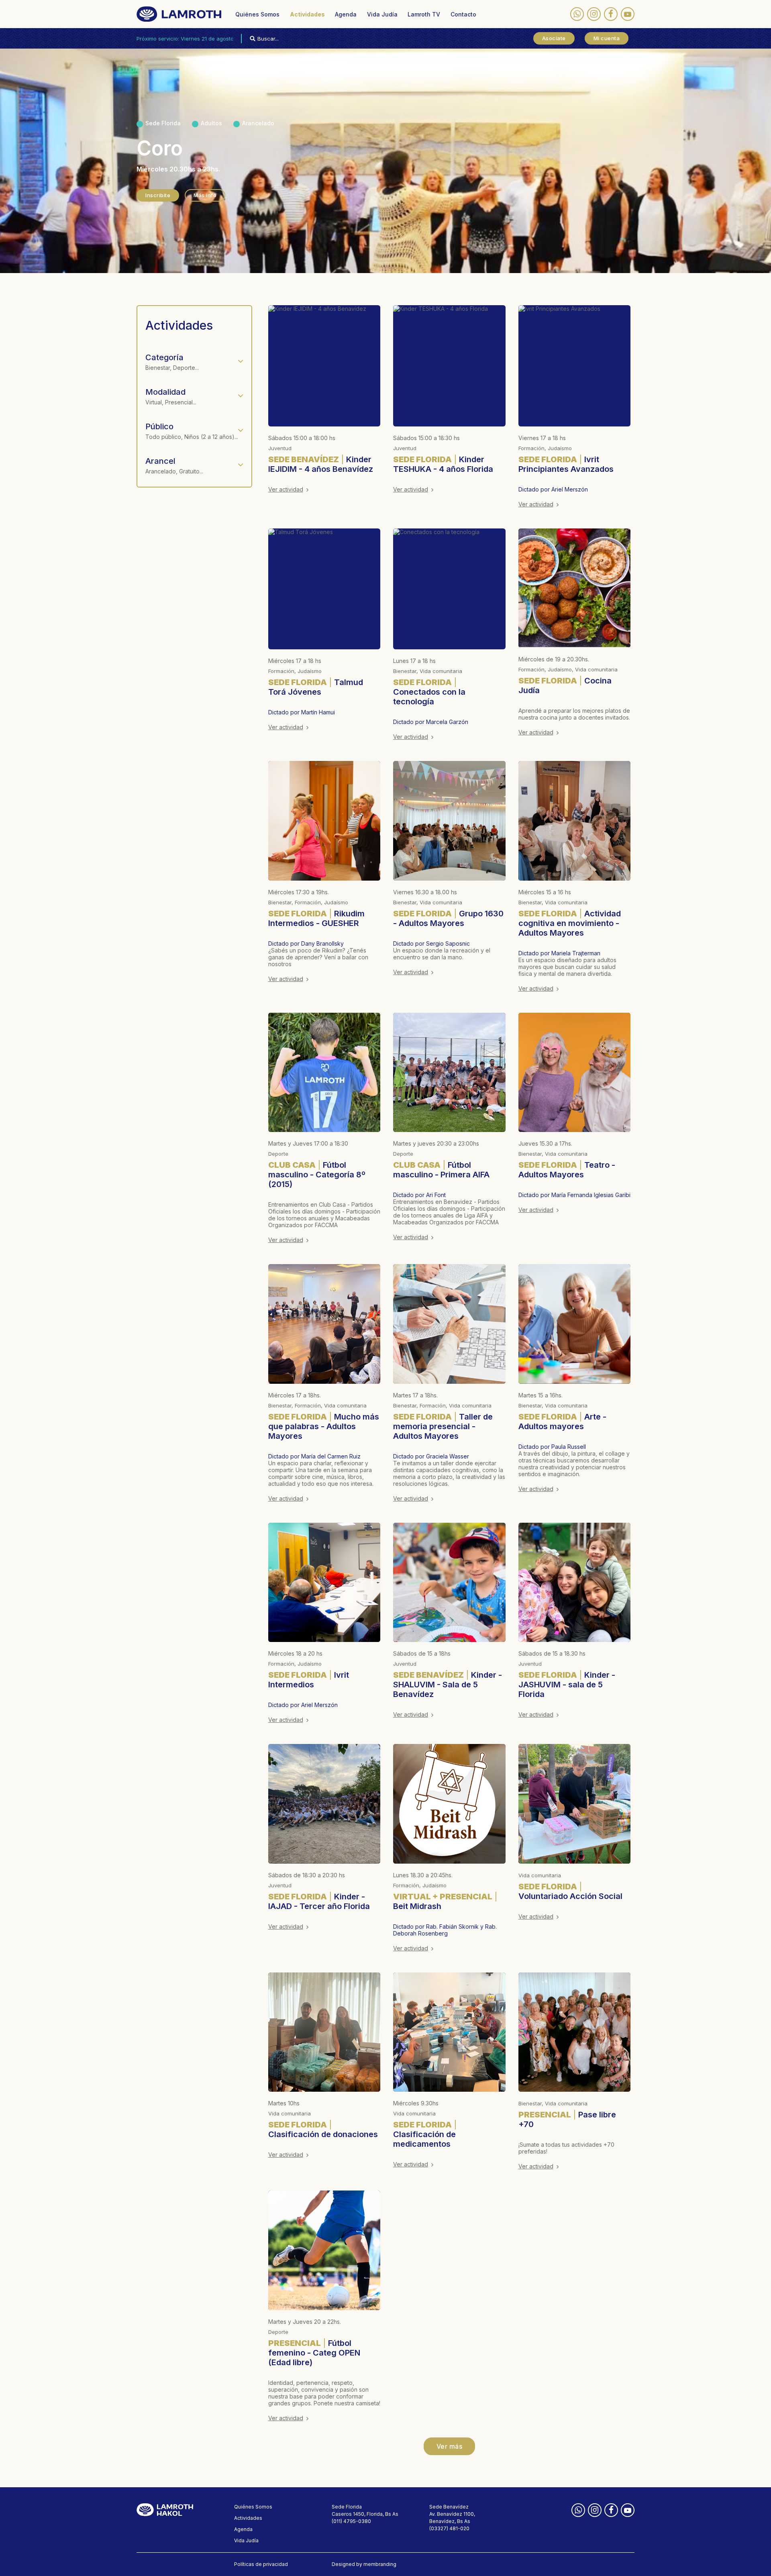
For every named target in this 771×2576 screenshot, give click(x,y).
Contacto (463, 14)
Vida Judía (382, 14)
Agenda (346, 14)
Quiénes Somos (257, 14)
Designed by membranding (364, 2564)
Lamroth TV (424, 14)
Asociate (554, 38)
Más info (205, 195)
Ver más (450, 2446)
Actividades (307, 14)
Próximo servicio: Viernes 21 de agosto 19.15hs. (195, 39)
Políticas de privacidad (261, 2564)
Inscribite (158, 195)
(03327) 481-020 (449, 2528)
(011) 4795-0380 (351, 2521)
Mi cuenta (607, 38)
